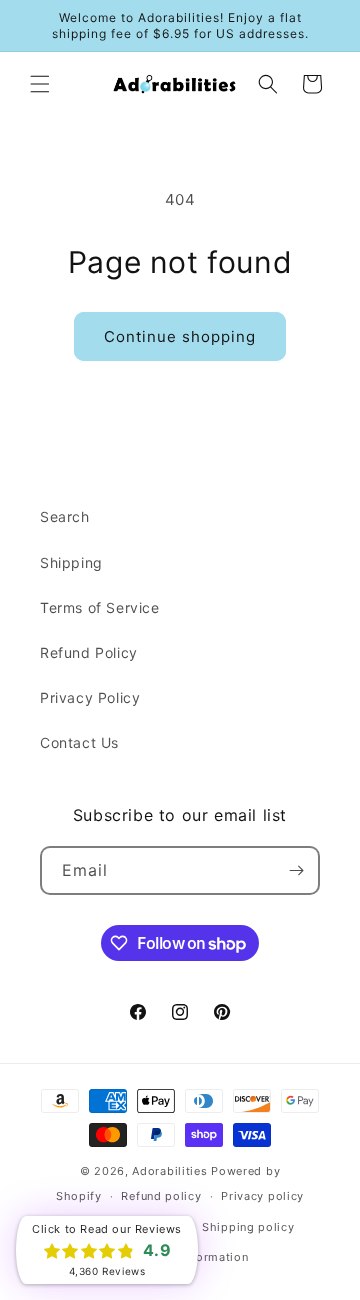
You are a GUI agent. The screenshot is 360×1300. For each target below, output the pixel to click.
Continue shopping (180, 336)
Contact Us (79, 742)
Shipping (71, 562)
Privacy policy (262, 1196)
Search (65, 516)
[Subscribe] (296, 870)
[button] (40, 84)
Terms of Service (100, 607)
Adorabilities (169, 1171)
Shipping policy (248, 1227)
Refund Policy (89, 652)
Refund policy (161, 1196)
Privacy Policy (90, 697)
